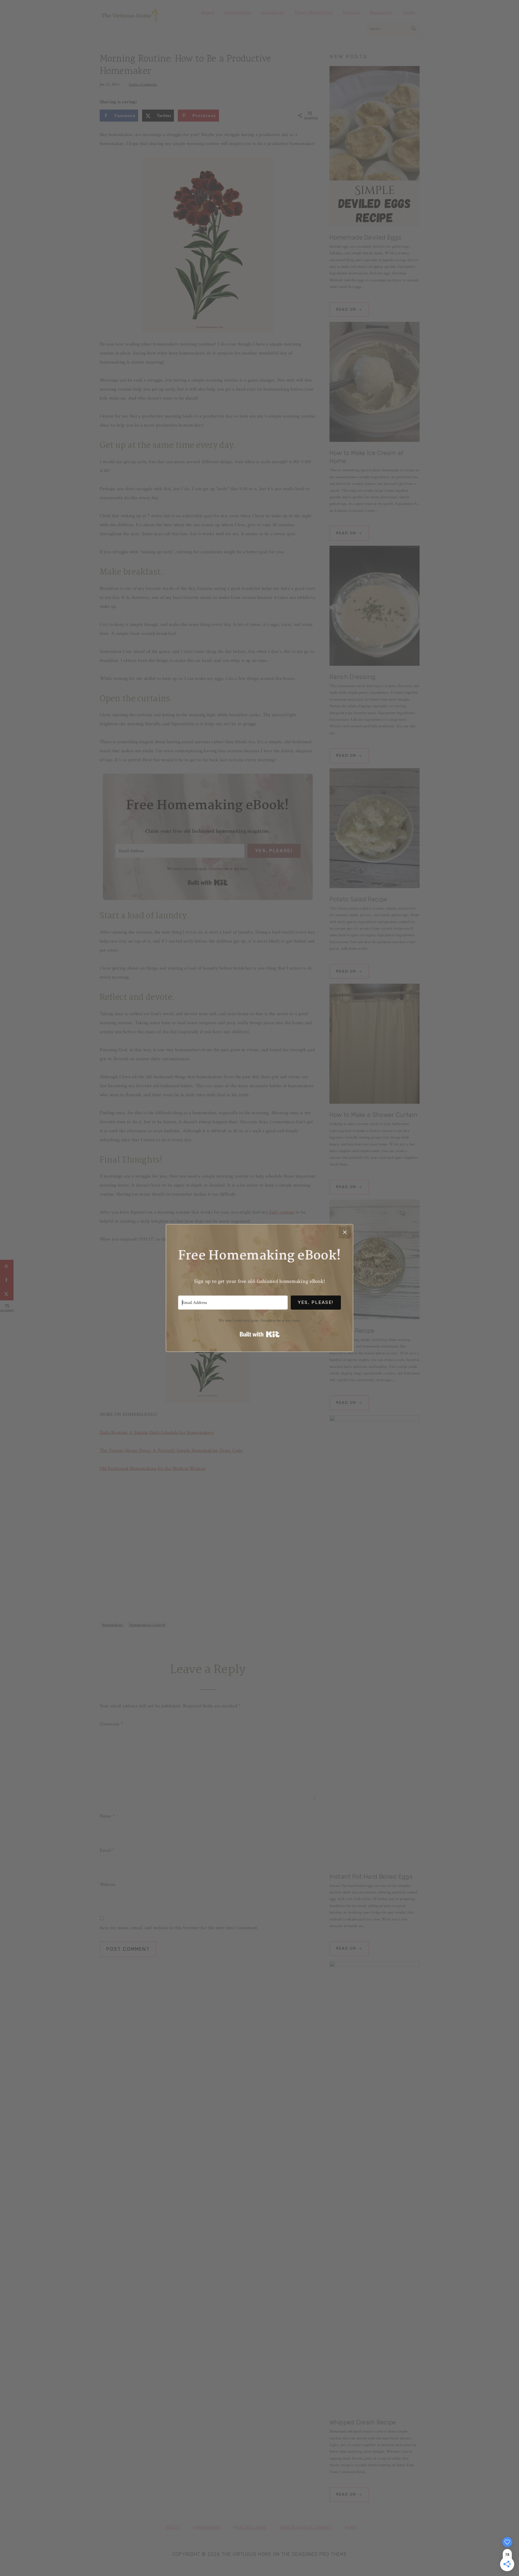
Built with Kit (260, 1334)
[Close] (345, 1232)
